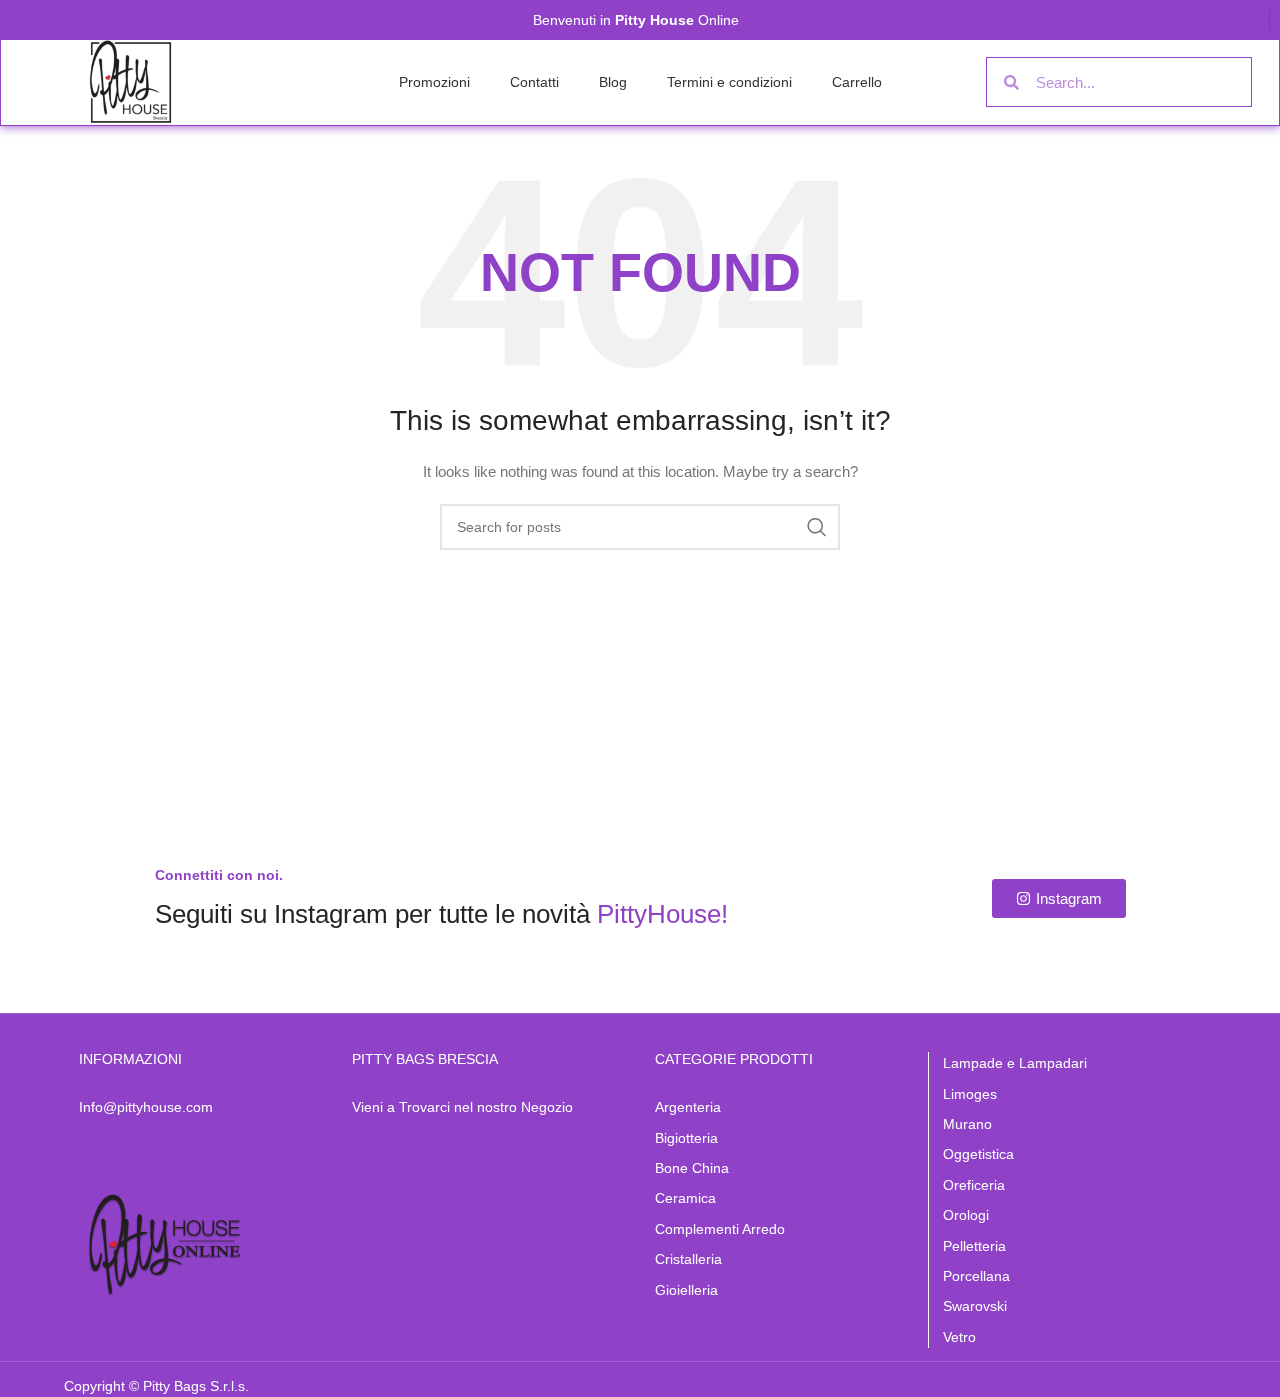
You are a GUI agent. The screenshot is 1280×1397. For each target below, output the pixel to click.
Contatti (534, 82)
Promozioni (434, 82)
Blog (613, 82)
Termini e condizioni (729, 82)
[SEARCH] (817, 527)
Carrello (857, 82)
